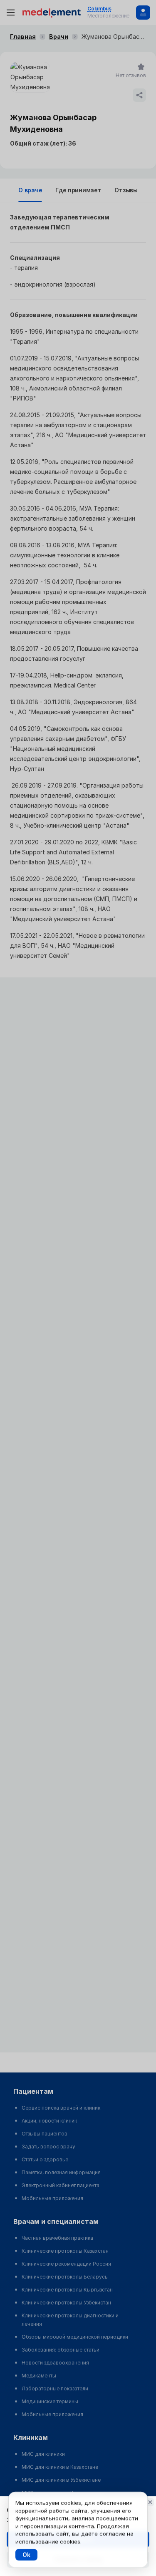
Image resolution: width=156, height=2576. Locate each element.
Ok (26, 2555)
